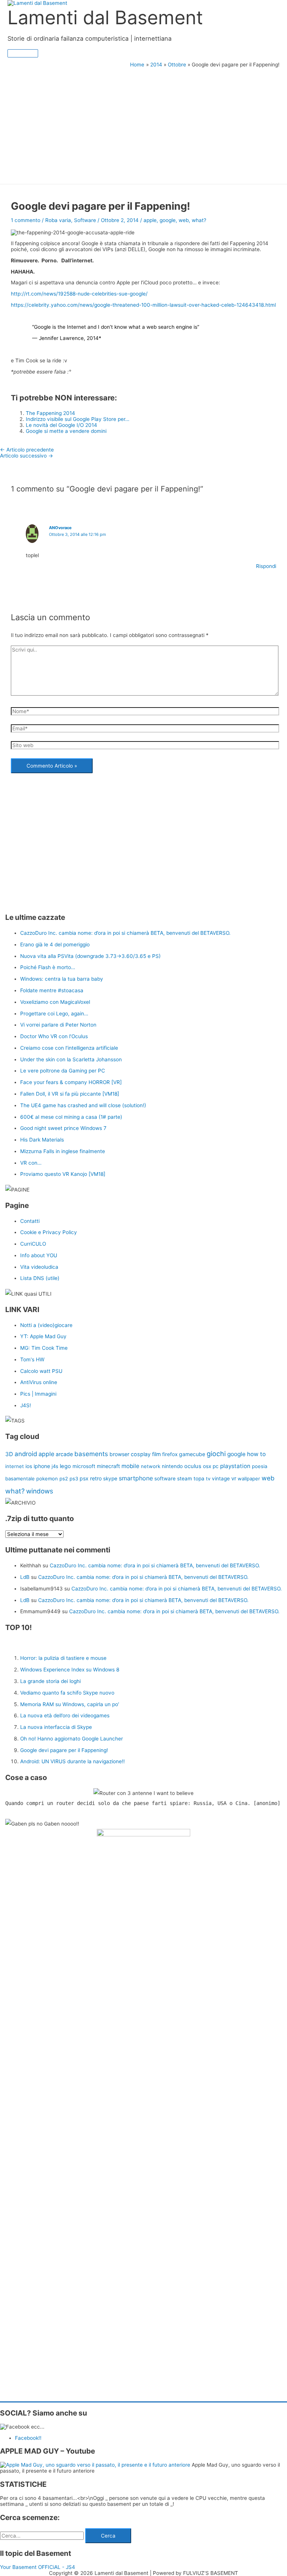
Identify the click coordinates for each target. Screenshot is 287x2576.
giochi (216, 1454)
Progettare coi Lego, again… (54, 1014)
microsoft (84, 1466)
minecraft (108, 1466)
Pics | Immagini (38, 1394)
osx (207, 1466)
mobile (130, 1466)
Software (85, 220)
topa (199, 1479)
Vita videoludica (39, 1267)
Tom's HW (32, 1359)
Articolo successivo (27, 456)
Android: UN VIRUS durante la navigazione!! (72, 1761)
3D (9, 1454)
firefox (170, 1454)
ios (29, 1466)
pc (216, 1466)
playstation (235, 1466)
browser (119, 1454)
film (156, 1454)
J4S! (26, 1405)
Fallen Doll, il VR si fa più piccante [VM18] (70, 1094)
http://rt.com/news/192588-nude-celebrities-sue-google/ (79, 294)
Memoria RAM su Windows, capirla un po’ (70, 1704)
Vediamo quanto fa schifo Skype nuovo (67, 1693)
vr (234, 1479)
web (184, 220)
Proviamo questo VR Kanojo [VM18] (63, 1174)
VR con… (31, 1163)
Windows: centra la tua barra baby (62, 979)
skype (110, 1479)
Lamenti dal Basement (105, 17)
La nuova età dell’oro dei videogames (65, 1715)
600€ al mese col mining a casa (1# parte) (71, 1117)
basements (91, 1454)
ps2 (64, 1479)
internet (15, 1466)
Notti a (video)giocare (46, 1325)
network (151, 1466)
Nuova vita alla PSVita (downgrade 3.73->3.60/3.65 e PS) (90, 956)
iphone (42, 1466)
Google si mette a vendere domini (66, 431)
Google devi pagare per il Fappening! (64, 1750)
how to (256, 1454)
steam (185, 1479)
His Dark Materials (42, 1140)
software (165, 1479)
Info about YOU (39, 1255)
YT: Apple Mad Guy (43, 1336)
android (26, 1454)
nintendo (172, 1466)
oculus (193, 1466)
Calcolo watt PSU (41, 1371)
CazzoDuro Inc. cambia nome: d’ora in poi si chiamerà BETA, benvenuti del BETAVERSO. (125, 933)
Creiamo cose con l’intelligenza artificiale (69, 1048)
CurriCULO (33, 1244)
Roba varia (58, 220)
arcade (64, 1454)
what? (199, 220)
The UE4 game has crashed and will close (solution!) (83, 1105)
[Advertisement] (143, 124)
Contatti (30, 1221)
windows (40, 1491)
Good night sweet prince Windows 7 (63, 1128)
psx (84, 1478)
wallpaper (249, 1479)
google (168, 220)
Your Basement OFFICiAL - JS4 (38, 2567)
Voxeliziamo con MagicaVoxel (55, 1002)
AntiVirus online (39, 1382)
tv (208, 1479)
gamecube (192, 1454)
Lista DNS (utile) (40, 1278)
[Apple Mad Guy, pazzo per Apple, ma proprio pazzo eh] (96, 2465)
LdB (25, 1577)
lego (65, 1466)
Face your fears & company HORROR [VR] (71, 1082)
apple (150, 220)
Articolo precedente (27, 450)
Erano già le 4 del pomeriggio (55, 944)
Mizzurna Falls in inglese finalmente (63, 1151)
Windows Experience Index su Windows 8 (70, 1670)
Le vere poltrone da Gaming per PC (63, 1071)
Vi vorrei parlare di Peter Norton (58, 1025)
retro (96, 1478)
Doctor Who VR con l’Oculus (54, 1036)
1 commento (26, 220)
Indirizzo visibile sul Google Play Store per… (78, 419)
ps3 (74, 1479)
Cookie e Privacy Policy (49, 1232)
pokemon (47, 1479)
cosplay (141, 1454)
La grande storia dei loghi (50, 1681)
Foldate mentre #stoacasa (52, 990)
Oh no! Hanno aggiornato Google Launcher (72, 1739)
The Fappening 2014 (50, 413)
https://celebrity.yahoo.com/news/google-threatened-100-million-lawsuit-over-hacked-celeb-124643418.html (143, 305)
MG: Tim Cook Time (44, 1348)
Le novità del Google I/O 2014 (61, 425)
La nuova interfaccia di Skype (56, 1727)
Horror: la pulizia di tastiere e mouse (63, 1658)
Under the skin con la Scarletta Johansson (71, 1059)
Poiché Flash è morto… (48, 967)
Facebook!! (28, 2438)
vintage (221, 1479)
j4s (55, 1466)
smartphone (136, 1478)
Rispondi (266, 566)
